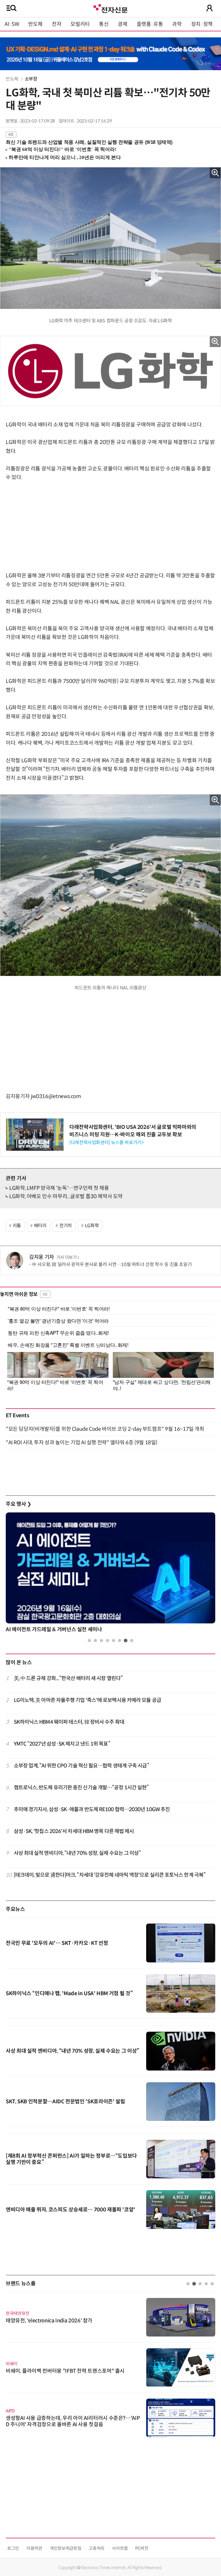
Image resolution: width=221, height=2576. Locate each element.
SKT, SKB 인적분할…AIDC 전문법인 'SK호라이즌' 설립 (65, 2102)
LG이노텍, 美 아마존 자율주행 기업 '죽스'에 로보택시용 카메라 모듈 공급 (87, 1700)
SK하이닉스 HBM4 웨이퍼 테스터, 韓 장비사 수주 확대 (69, 1722)
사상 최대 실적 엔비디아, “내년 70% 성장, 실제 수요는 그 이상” (77, 1853)
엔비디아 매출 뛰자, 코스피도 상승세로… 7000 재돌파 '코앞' (71, 2210)
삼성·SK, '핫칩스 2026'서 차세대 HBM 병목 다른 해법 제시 (74, 1831)
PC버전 (142, 2548)
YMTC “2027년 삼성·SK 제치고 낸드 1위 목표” (62, 1744)
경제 (122, 24)
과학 (177, 24)
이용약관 (34, 2548)
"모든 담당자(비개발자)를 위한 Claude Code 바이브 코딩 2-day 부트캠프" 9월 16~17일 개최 (105, 1429)
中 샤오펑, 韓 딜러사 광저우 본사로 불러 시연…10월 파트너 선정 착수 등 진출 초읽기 (112, 1264)
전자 (57, 24)
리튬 (17, 1226)
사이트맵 (120, 2548)
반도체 (35, 24)
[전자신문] (110, 8)
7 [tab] (126, 1641)
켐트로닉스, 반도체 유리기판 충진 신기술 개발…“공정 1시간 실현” (81, 1788)
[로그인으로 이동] (209, 8)
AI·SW (12, 24)
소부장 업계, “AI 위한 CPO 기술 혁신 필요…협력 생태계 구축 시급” (81, 1766)
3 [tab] (101, 1641)
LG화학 (92, 1226)
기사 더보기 (67, 1257)
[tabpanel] (110, 1574)
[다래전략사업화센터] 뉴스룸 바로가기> (106, 1143)
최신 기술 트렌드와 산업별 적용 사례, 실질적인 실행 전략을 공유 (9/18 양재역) (89, 142)
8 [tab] (132, 1641)
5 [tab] (114, 1641)
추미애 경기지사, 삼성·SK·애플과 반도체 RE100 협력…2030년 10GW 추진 (92, 1809)
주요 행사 (18, 1504)
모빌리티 (80, 24)
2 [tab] (95, 1641)
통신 (104, 24)
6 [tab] (120, 1641)
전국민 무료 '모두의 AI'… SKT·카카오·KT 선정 (57, 1943)
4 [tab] (107, 1641)
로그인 (13, 2548)
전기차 (66, 1226)
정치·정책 (202, 24)
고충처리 (97, 2548)
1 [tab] (89, 1641)
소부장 (31, 79)
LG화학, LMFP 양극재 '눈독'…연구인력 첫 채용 (59, 1188)
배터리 (40, 1226)
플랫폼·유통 (150, 24)
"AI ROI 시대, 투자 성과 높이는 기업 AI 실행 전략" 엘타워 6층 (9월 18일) (82, 1443)
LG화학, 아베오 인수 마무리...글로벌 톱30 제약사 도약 (66, 1196)
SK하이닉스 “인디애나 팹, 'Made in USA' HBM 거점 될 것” (69, 1993)
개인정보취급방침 (65, 2548)
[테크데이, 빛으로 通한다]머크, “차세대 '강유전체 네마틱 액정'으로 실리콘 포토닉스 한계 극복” (110, 1875)
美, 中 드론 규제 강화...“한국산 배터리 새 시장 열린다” (68, 1678)
